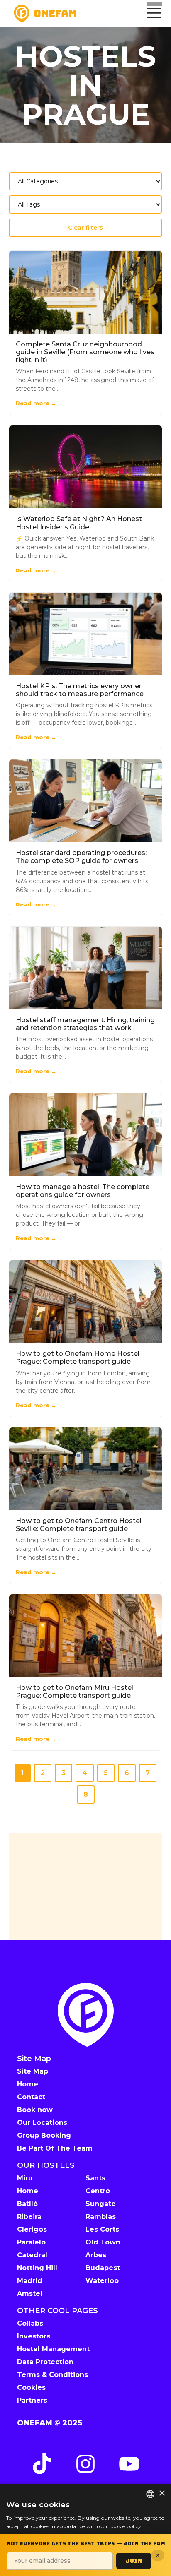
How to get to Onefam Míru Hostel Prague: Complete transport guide (75, 1692)
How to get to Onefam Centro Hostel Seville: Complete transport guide (79, 1525)
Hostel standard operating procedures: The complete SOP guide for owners (81, 857)
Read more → (36, 403)
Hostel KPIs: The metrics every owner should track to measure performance (80, 690)
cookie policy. (126, 2526)
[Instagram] (85, 2464)
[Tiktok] (42, 2464)
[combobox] (150, 2494)
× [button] (162, 2493)
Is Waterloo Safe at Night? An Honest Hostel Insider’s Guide (79, 523)
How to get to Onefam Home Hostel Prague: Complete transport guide (78, 1358)
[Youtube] (129, 2464)
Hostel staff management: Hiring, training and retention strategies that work (85, 1024)
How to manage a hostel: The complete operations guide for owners (83, 1191)
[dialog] (85, 2530)
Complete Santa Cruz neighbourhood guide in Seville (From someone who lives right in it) (85, 352)
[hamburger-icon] (153, 14)
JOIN (134, 2561)
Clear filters (85, 228)
